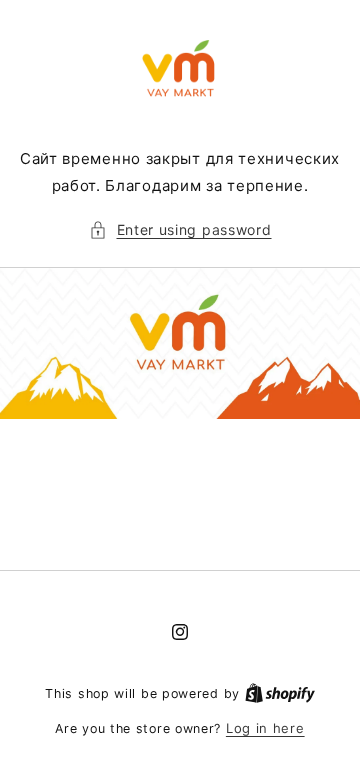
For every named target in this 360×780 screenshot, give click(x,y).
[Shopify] (280, 693)
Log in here (265, 728)
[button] (180, 229)
